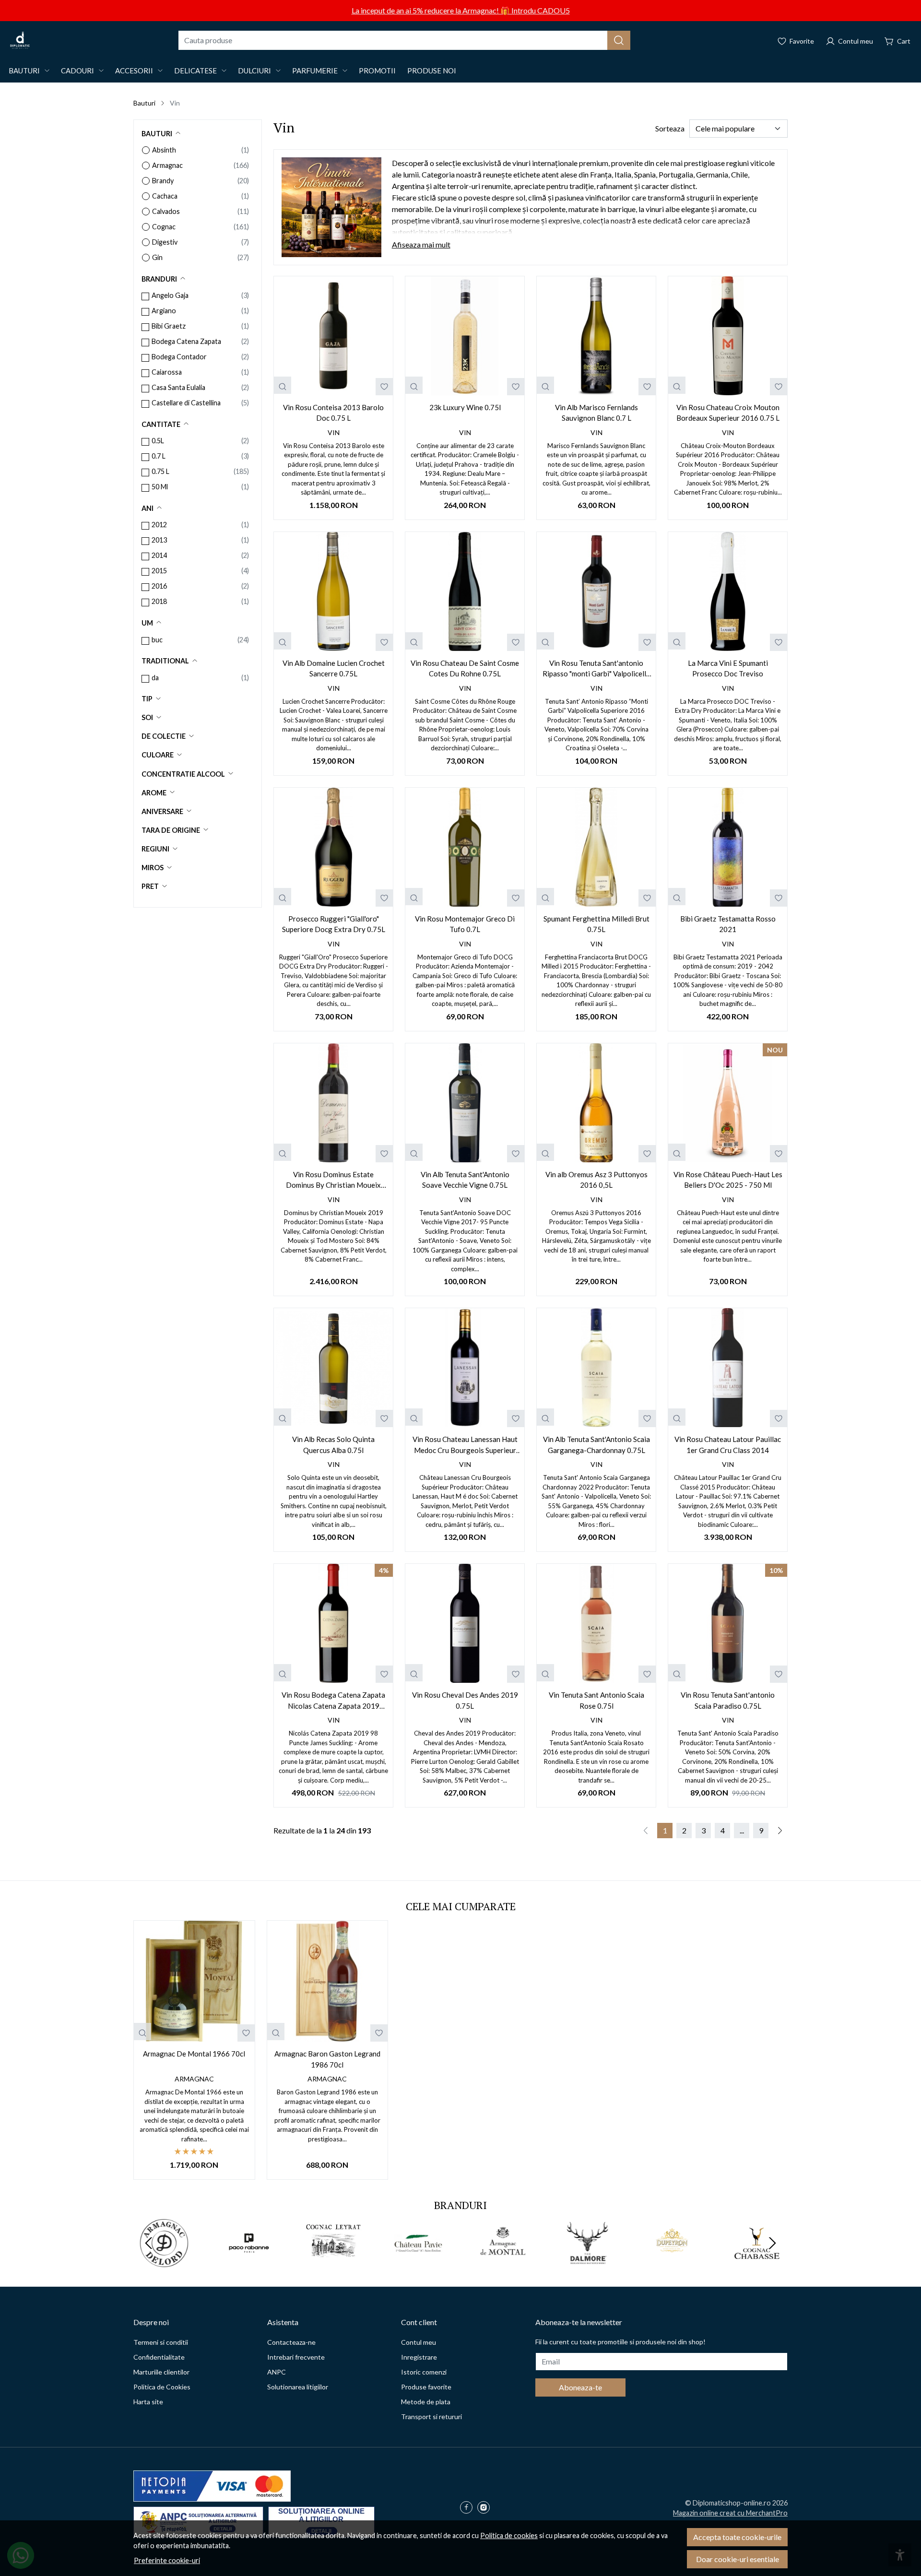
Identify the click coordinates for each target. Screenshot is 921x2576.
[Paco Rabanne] (249, 2261)
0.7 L (159, 456)
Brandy (163, 181)
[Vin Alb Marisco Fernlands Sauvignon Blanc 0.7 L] (596, 336)
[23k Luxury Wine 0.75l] (465, 336)
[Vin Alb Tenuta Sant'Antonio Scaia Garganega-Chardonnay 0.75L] (596, 1368)
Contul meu (419, 2342)
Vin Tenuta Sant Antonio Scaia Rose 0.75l (596, 1700)
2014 (159, 555)
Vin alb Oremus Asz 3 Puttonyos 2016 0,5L (596, 1180)
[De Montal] (503, 2261)
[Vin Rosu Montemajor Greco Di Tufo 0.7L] (465, 847)
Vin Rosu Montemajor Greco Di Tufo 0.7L (465, 924)
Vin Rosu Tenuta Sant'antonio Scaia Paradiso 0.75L (728, 1700)
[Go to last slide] (149, 2243)
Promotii (377, 71)
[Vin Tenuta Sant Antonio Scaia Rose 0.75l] (596, 1623)
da (155, 678)
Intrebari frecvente (296, 2357)
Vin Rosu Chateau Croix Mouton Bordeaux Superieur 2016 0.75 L (728, 413)
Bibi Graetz (169, 326)
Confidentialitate (159, 2357)
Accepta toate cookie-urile (737, 2537)
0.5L (158, 441)
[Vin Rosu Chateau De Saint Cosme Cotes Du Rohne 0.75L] (465, 591)
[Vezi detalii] (283, 385)
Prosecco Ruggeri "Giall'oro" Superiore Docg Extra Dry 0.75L (334, 924)
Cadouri (77, 71)
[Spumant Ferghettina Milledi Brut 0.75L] (596, 847)
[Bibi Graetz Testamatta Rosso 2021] (728, 847)
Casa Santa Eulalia (178, 387)
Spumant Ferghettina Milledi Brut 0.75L (596, 924)
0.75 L (160, 471)
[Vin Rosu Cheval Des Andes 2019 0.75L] (465, 1623)
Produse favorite (426, 2387)
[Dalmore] (588, 2261)
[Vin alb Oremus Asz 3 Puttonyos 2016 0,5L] (596, 1103)
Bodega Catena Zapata (186, 341)
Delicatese (195, 71)
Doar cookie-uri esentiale (738, 2559)
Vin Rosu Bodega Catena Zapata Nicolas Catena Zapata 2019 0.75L (333, 1701)
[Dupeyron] (672, 2261)
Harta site (148, 2402)
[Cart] (897, 40)
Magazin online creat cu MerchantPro (730, 2513)
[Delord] (164, 2261)
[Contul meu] (849, 40)
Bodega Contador (179, 357)
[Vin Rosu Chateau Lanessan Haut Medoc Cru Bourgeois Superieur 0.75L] (465, 1368)
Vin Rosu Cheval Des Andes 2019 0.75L (465, 1700)
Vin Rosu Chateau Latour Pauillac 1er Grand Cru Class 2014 (728, 1445)
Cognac (164, 227)
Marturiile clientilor (161, 2372)
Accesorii (134, 71)
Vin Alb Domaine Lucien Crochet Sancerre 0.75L (334, 668)
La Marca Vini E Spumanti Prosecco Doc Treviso (728, 668)
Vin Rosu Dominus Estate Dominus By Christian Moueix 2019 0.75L (333, 1180)
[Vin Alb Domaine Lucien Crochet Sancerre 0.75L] (333, 591)
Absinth (164, 150)
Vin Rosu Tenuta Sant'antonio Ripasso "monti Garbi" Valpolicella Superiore (596, 669)
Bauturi (24, 71)
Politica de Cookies (162, 2387)
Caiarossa (167, 372)
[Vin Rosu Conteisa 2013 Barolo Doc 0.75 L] (333, 336)
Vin (334, 432)
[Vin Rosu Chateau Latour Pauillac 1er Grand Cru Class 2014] (728, 1368)
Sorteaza (670, 128)
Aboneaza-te (580, 2387)
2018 (159, 601)
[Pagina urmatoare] (780, 1831)
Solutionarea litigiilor (298, 2387)
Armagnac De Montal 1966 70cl (194, 2054)
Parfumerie (315, 71)
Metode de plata (426, 2402)
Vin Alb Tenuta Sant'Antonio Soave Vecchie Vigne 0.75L (465, 1180)
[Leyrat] (334, 2261)
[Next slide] (772, 2243)
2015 (159, 571)
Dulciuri (254, 71)
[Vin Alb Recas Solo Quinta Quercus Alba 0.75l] (333, 1368)
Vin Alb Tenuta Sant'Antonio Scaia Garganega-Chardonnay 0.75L (596, 1445)
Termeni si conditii (161, 2342)
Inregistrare (419, 2357)
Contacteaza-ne (291, 2342)
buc (157, 640)
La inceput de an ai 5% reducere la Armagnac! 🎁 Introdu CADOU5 (461, 10)
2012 (159, 525)
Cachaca (165, 196)
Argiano (164, 311)
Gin (157, 257)
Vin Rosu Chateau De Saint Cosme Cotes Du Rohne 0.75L (465, 668)
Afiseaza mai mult (421, 244)
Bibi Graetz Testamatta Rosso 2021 (728, 924)
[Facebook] (469, 2508)
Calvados (166, 211)
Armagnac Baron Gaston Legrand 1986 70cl (327, 2059)
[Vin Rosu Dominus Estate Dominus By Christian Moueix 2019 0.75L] (333, 1103)
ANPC (277, 2372)
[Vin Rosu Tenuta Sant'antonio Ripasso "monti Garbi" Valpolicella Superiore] (596, 591)
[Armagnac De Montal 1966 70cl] (194, 1981)
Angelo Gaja (170, 295)
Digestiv (165, 242)
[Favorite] (796, 40)
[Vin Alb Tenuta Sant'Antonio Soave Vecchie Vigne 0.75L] (465, 1103)
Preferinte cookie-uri (167, 2560)
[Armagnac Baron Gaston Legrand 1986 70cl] (328, 1981)
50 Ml (160, 487)
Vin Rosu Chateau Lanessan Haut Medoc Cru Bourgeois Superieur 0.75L (465, 1445)
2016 (159, 586)
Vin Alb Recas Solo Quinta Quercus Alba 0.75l (333, 1445)
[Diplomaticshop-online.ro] (20, 40)
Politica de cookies (509, 2535)
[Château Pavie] (419, 2261)
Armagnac (167, 165)
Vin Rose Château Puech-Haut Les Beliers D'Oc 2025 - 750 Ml (728, 1180)
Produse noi (432, 71)
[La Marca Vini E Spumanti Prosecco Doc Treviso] (728, 591)
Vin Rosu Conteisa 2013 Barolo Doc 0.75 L (333, 413)
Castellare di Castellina (186, 403)
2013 (159, 540)
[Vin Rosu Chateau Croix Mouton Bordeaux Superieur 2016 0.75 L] (728, 336)
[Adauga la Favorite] (384, 387)
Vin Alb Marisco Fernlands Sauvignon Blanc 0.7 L (596, 413)
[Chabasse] (757, 2261)
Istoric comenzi (424, 2372)
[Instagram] (486, 2508)
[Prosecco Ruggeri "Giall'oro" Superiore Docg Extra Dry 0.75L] (333, 847)
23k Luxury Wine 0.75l (465, 407)
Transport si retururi (431, 2416)
